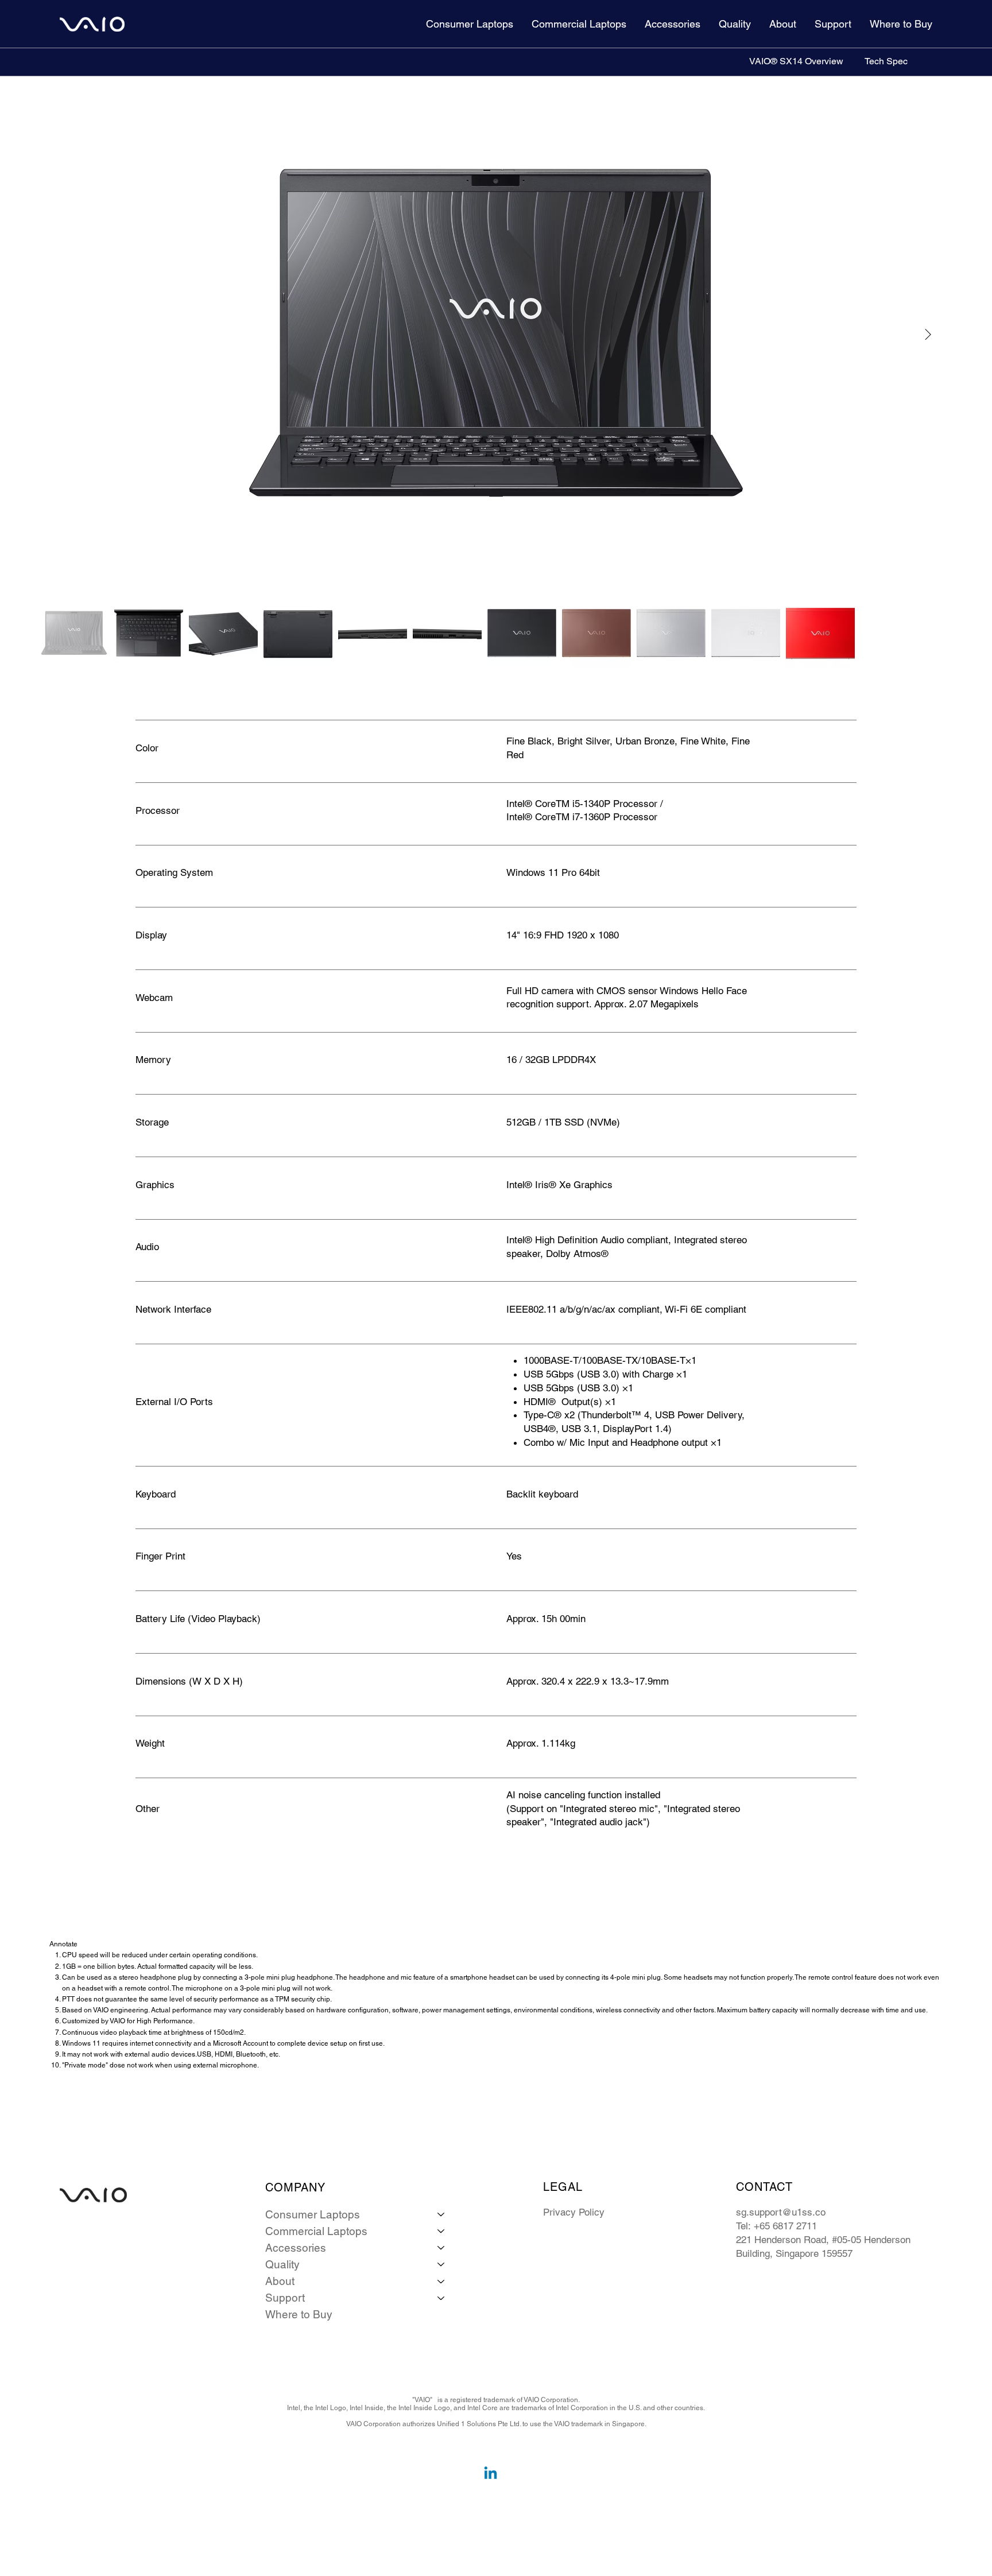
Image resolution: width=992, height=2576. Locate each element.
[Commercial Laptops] (441, 2231)
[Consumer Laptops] (441, 2215)
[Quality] (441, 2265)
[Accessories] (441, 2248)
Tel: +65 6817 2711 (776, 2226)
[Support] (441, 2298)
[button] (470, 24)
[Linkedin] (491, 2474)
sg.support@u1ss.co (781, 2212)
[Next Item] (928, 335)
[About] (441, 2281)
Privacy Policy (574, 2212)
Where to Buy (299, 2314)
